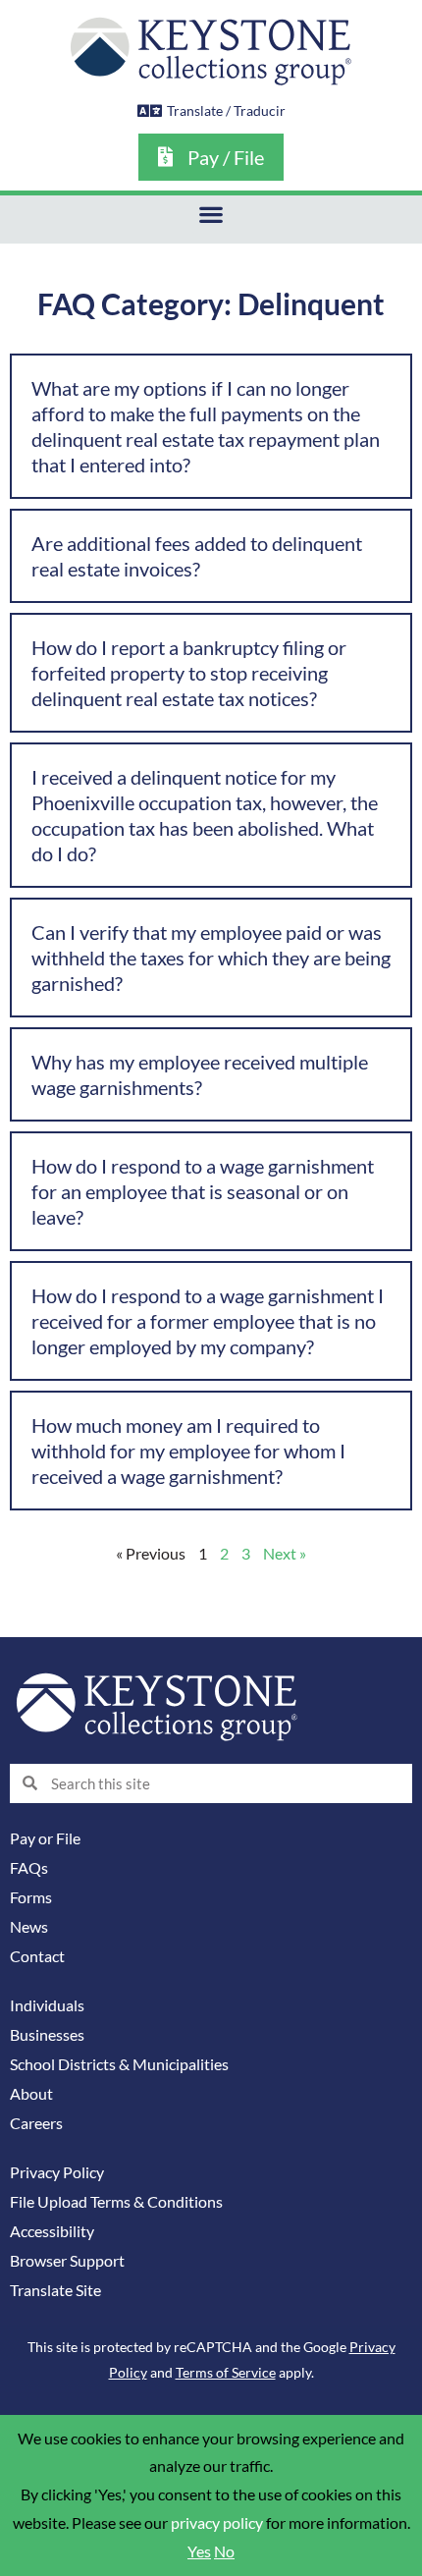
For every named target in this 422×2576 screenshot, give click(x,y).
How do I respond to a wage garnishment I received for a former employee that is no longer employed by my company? (208, 1321)
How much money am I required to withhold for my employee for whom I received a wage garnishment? (188, 1451)
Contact (37, 1956)
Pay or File (45, 1838)
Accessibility (52, 2231)
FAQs (29, 1868)
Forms (31, 1897)
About (31, 2094)
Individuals (47, 2005)
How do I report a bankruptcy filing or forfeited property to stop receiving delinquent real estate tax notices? (189, 673)
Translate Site (55, 2290)
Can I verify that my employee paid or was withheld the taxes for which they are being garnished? (211, 958)
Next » (285, 1554)
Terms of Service (226, 2372)
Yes (199, 2551)
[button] (211, 215)
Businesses (47, 2035)
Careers (36, 2123)
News (29, 1927)
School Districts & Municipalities (119, 2064)
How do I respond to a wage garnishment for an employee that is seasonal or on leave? (203, 1191)
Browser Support (67, 2261)
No (224, 2551)
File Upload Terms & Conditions (116, 2202)
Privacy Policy (57, 2172)
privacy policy (217, 2523)
